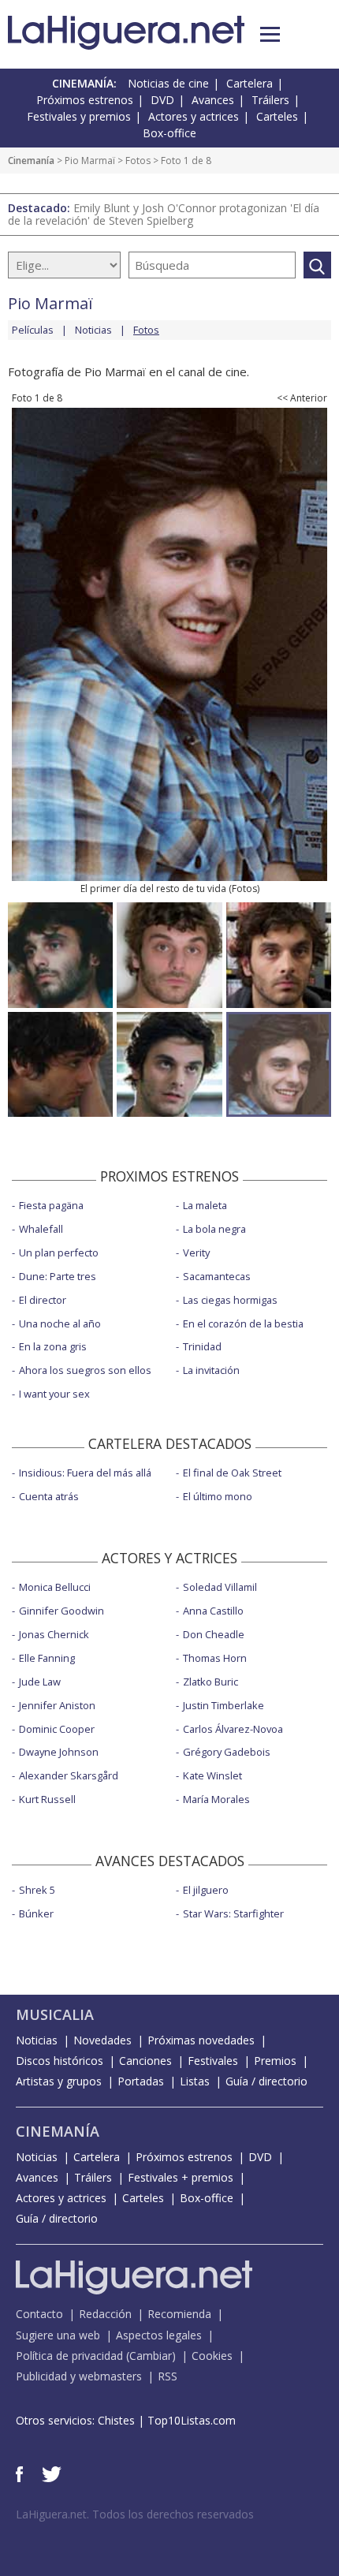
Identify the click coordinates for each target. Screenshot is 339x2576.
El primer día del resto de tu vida (153, 889)
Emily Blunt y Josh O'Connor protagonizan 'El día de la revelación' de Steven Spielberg (164, 214)
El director (43, 1300)
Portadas (141, 2081)
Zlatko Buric (210, 1682)
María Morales (216, 1799)
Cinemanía (31, 161)
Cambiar (151, 2356)
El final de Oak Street (232, 1473)
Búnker (36, 1913)
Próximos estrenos (85, 100)
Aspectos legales (159, 2335)
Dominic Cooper (57, 1729)
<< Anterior (302, 398)
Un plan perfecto (59, 1253)
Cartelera (250, 83)
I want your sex (54, 1394)
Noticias (93, 330)
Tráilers (270, 100)
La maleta (205, 1205)
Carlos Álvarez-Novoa (233, 1729)
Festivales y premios (79, 116)
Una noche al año (60, 1323)
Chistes (116, 2420)
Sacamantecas (217, 1276)
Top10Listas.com (192, 2420)
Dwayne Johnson (59, 1752)
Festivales (213, 2061)
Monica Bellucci (55, 1587)
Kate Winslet (212, 1775)
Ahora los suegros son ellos (85, 1370)
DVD (162, 100)
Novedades (102, 2040)
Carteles (277, 116)
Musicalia (55, 2014)
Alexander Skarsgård (69, 1775)
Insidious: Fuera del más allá (85, 1473)
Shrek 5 (37, 1890)
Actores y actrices (194, 116)
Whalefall (41, 1229)
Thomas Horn (215, 1658)
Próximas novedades (201, 2040)
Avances (213, 100)
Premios (275, 2061)
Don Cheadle (214, 1634)
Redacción (105, 2314)
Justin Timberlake (224, 1705)
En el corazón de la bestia (243, 1323)
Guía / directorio (266, 2081)
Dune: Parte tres (58, 1276)
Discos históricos (60, 2061)
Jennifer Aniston (57, 1705)
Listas (195, 2081)
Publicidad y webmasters (79, 2376)
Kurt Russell (47, 1799)
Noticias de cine (168, 83)
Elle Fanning (47, 1658)
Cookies (212, 2356)
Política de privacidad (69, 2356)
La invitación (211, 1370)
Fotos (138, 161)
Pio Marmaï (90, 161)
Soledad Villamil (220, 1587)
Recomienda (179, 2314)
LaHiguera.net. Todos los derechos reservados (135, 2514)
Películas (33, 330)
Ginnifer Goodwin (61, 1611)
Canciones (145, 2061)
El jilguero (206, 1890)
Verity (196, 1253)
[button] (270, 34)
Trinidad (202, 1346)
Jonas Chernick (54, 1634)
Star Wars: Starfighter (233, 1913)
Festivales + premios (181, 2177)
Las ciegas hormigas (230, 1300)
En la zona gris (53, 1346)
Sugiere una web (58, 2335)
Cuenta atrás (49, 1496)
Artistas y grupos (59, 2081)
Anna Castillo (213, 1611)
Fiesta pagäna (51, 1205)
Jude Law (40, 1682)
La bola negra (214, 1229)
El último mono (218, 1496)
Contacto (39, 2314)
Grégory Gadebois (227, 1752)
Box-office (169, 133)
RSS (168, 2376)
